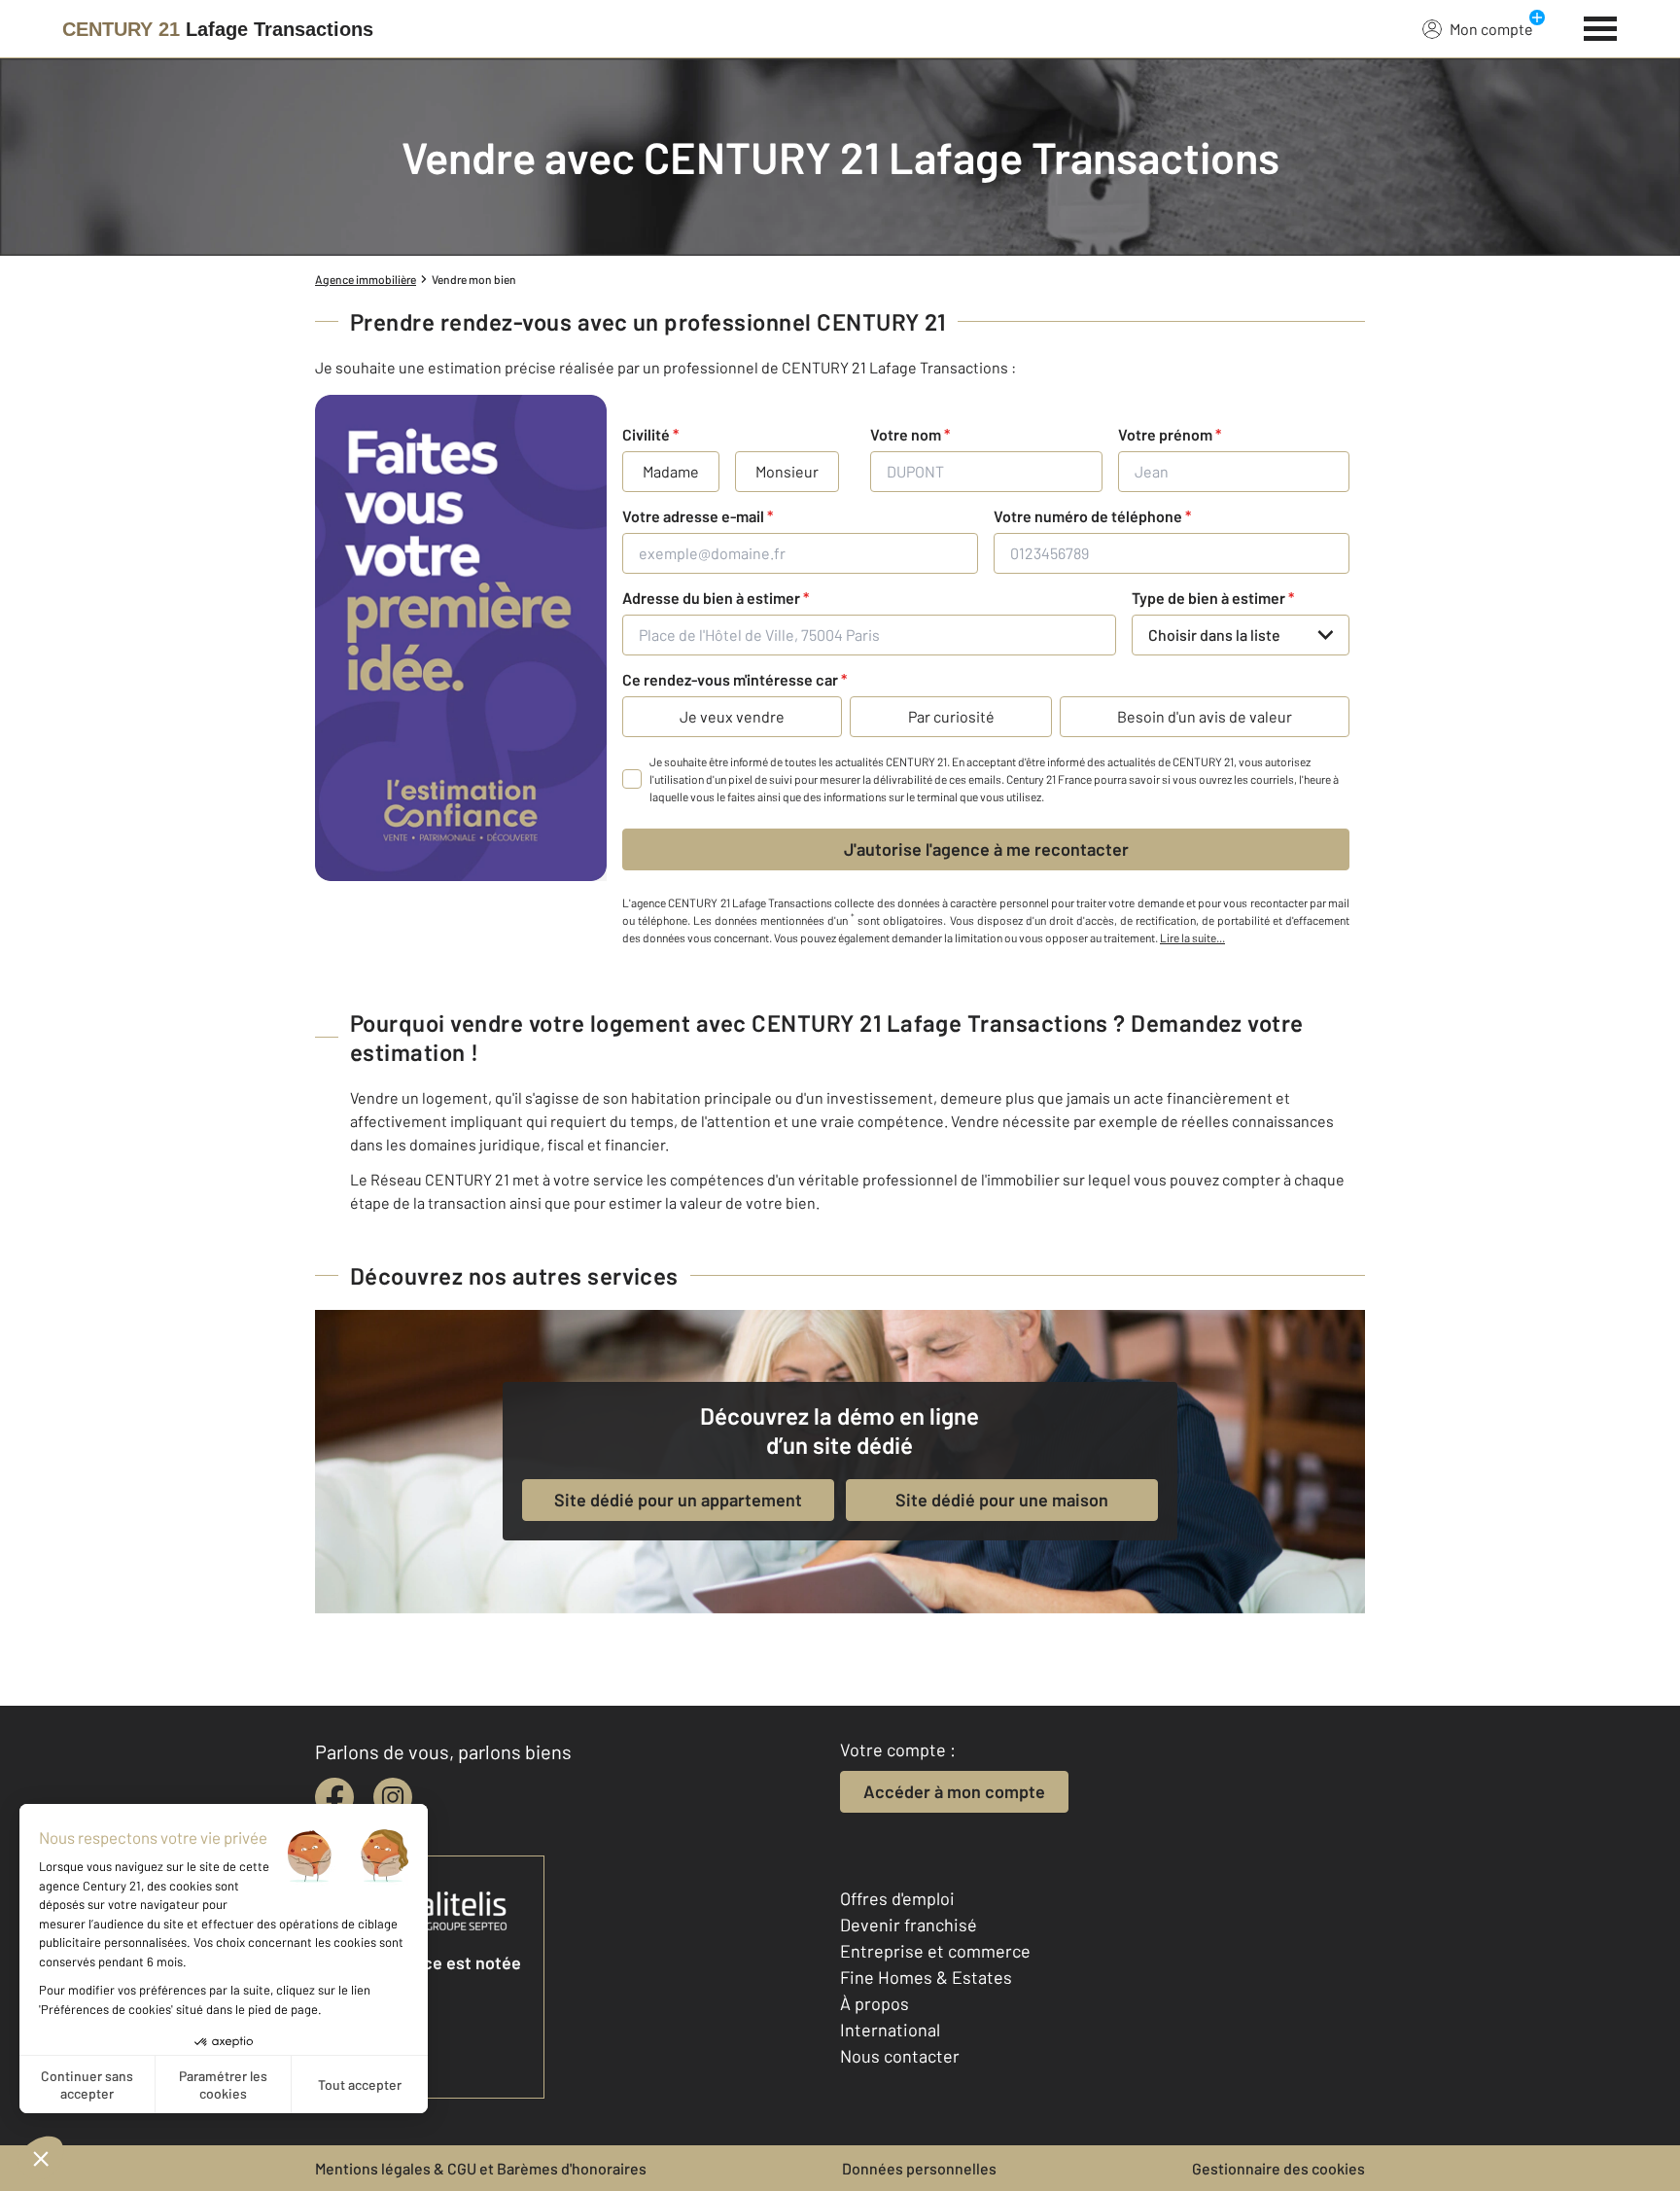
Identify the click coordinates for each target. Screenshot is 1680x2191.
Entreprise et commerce (935, 1951)
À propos (875, 2003)
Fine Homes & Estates (926, 1977)
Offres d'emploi (897, 1898)
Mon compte (1491, 29)
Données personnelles (919, 2168)
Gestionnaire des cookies (1278, 2168)
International (890, 2030)
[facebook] (334, 1797)
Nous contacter (900, 2056)
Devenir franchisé (909, 1925)
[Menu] (1601, 26)
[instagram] (393, 1797)
